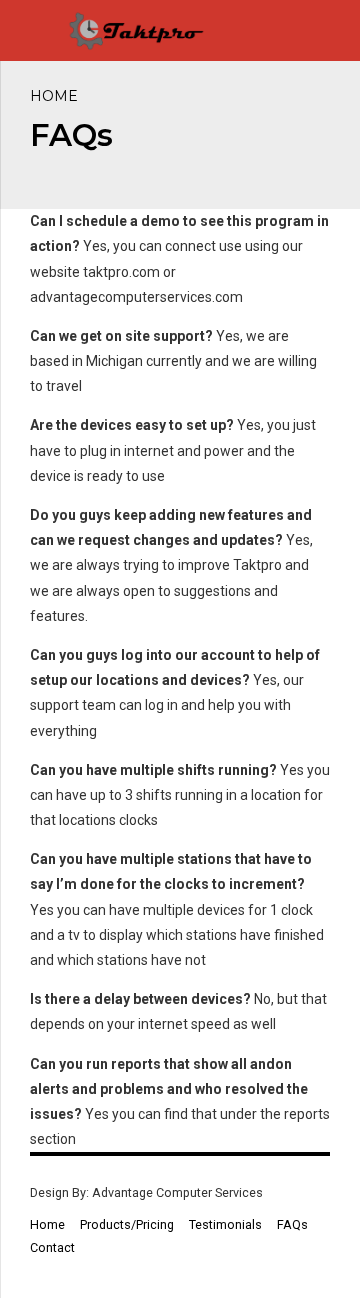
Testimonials (225, 1224)
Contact (52, 1247)
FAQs (292, 1224)
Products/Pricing (127, 1224)
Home (54, 96)
